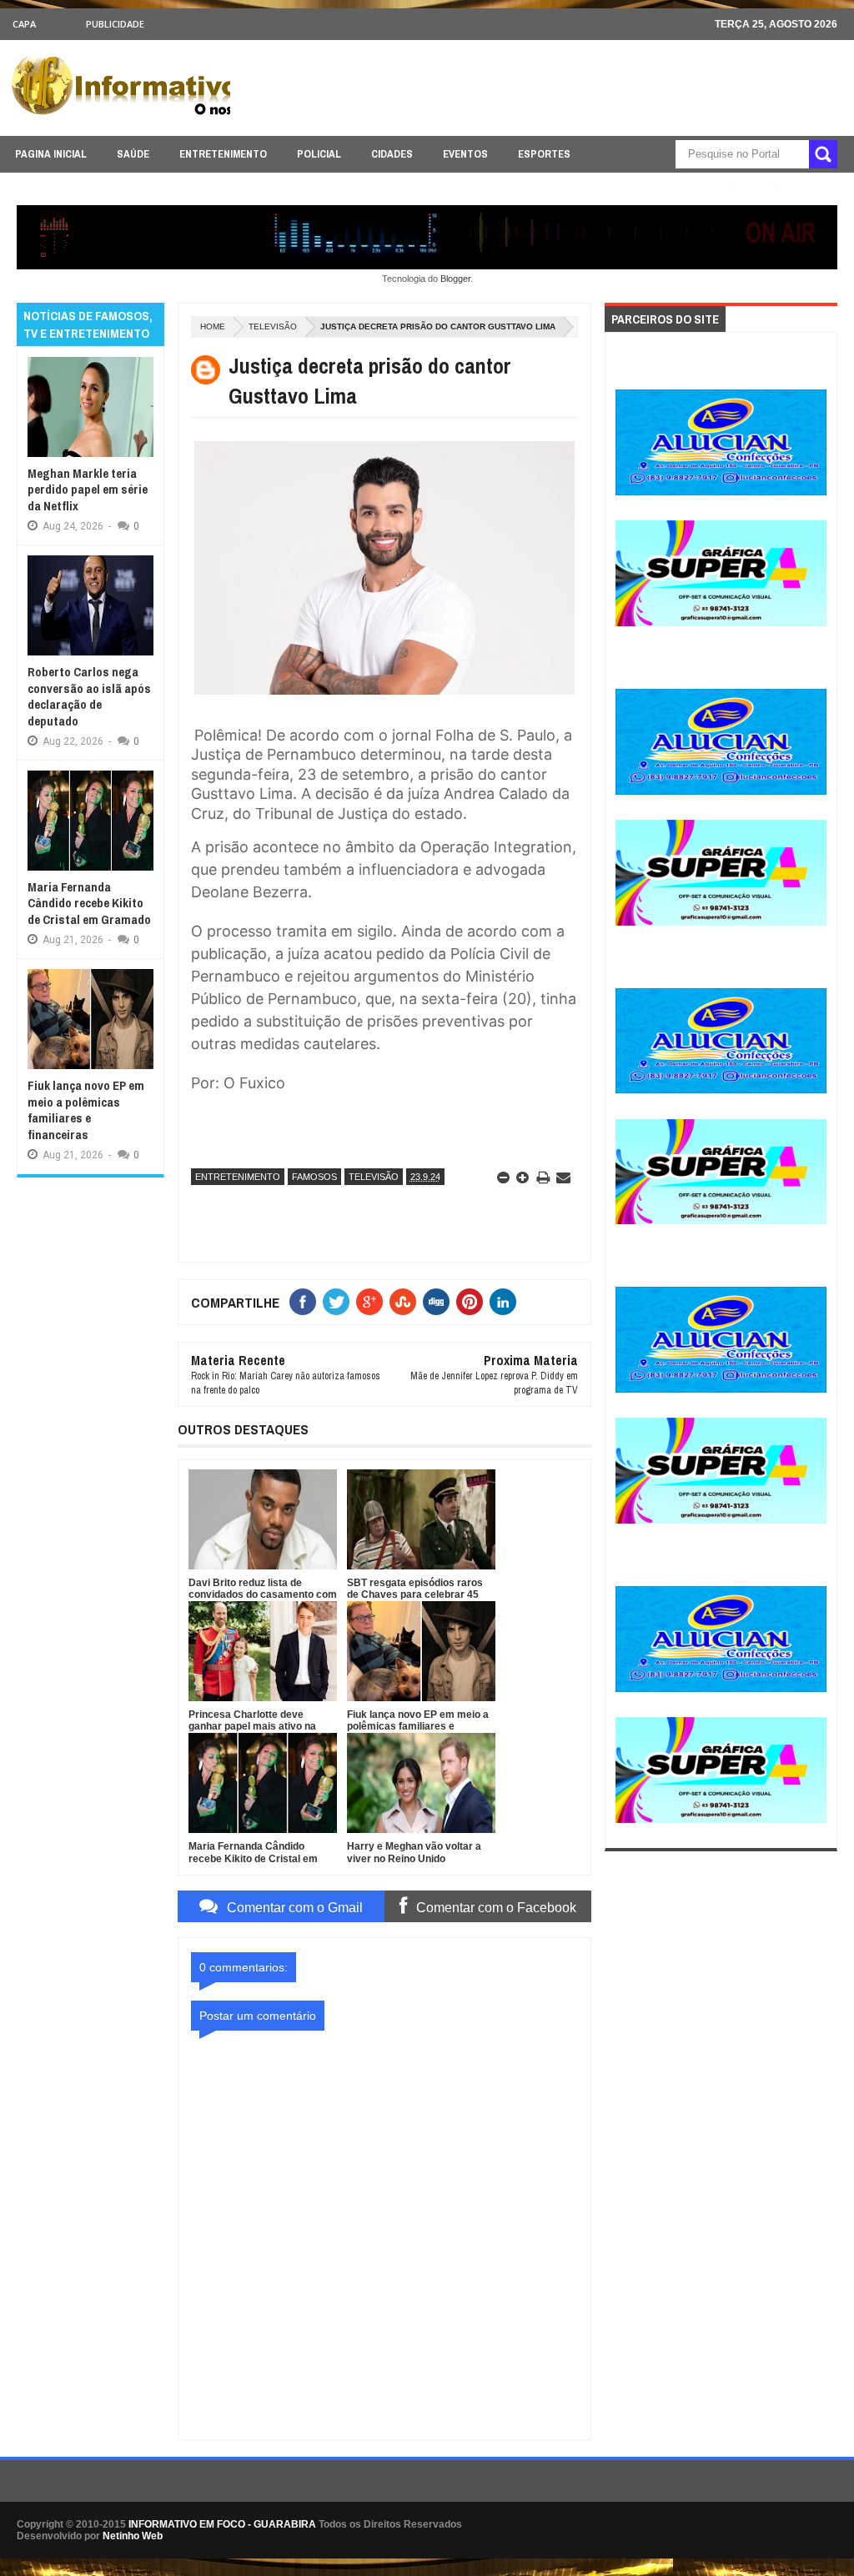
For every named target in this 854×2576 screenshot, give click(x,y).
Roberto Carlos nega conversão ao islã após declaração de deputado (89, 696)
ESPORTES (544, 154)
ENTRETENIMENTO (223, 154)
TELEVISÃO (273, 326)
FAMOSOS (314, 1177)
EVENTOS (465, 154)
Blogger (455, 279)
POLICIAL (319, 154)
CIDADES (392, 154)
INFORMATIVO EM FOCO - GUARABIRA (222, 2524)
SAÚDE (133, 154)
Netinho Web (133, 2536)
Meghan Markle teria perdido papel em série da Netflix (88, 490)
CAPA (24, 24)
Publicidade (115, 24)
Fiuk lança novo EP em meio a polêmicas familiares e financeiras (86, 1110)
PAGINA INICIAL (51, 154)
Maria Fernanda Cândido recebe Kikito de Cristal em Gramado (89, 903)
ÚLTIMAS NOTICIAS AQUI (660, 186)
